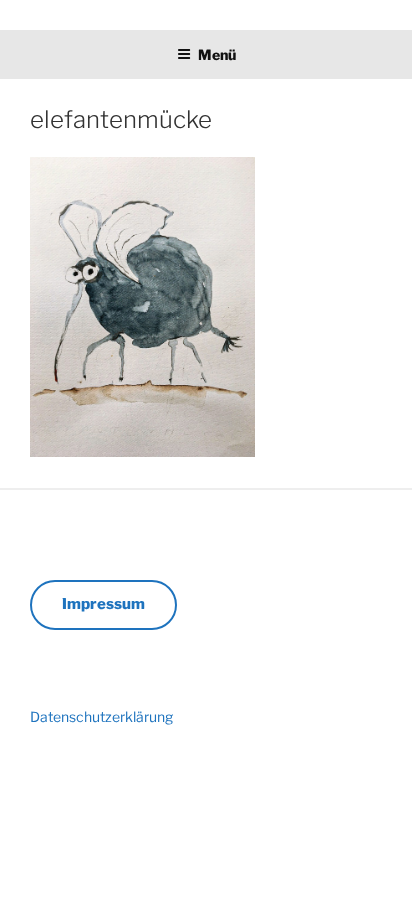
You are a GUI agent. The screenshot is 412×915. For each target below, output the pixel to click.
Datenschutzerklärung (101, 716)
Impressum (103, 604)
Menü (217, 54)
